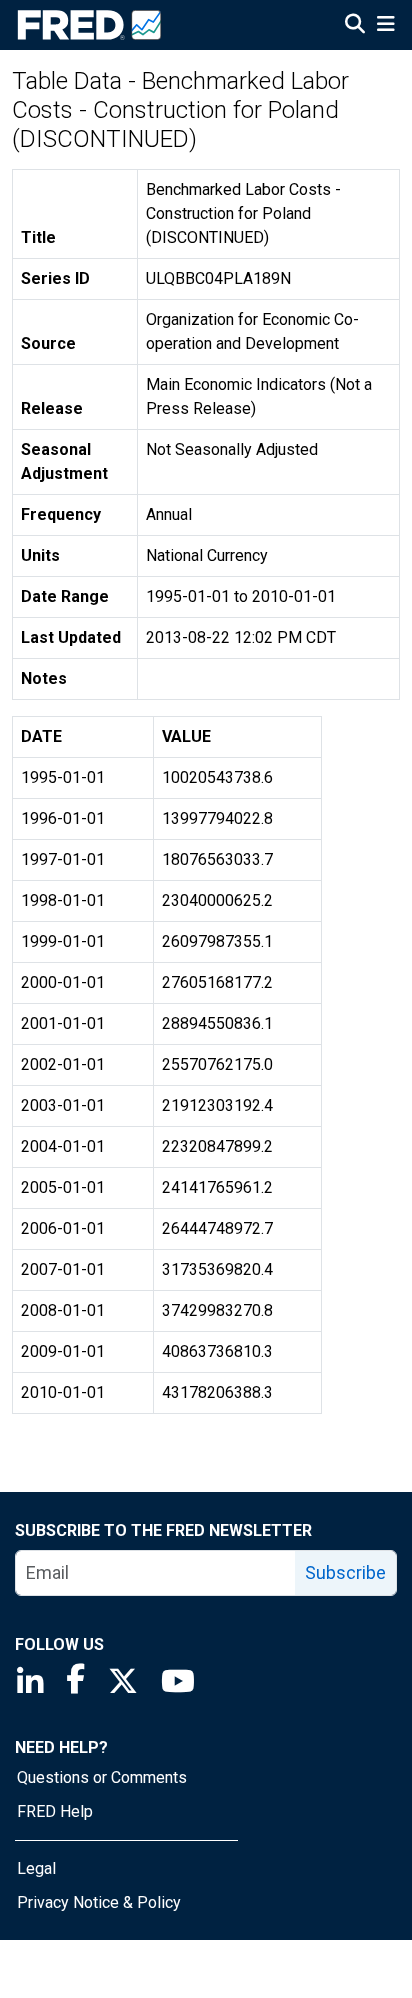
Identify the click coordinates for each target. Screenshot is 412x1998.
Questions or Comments (102, 1777)
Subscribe (345, 1572)
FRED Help (55, 1811)
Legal (36, 1868)
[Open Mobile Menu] (385, 26)
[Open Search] (355, 26)
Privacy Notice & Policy (99, 1902)
